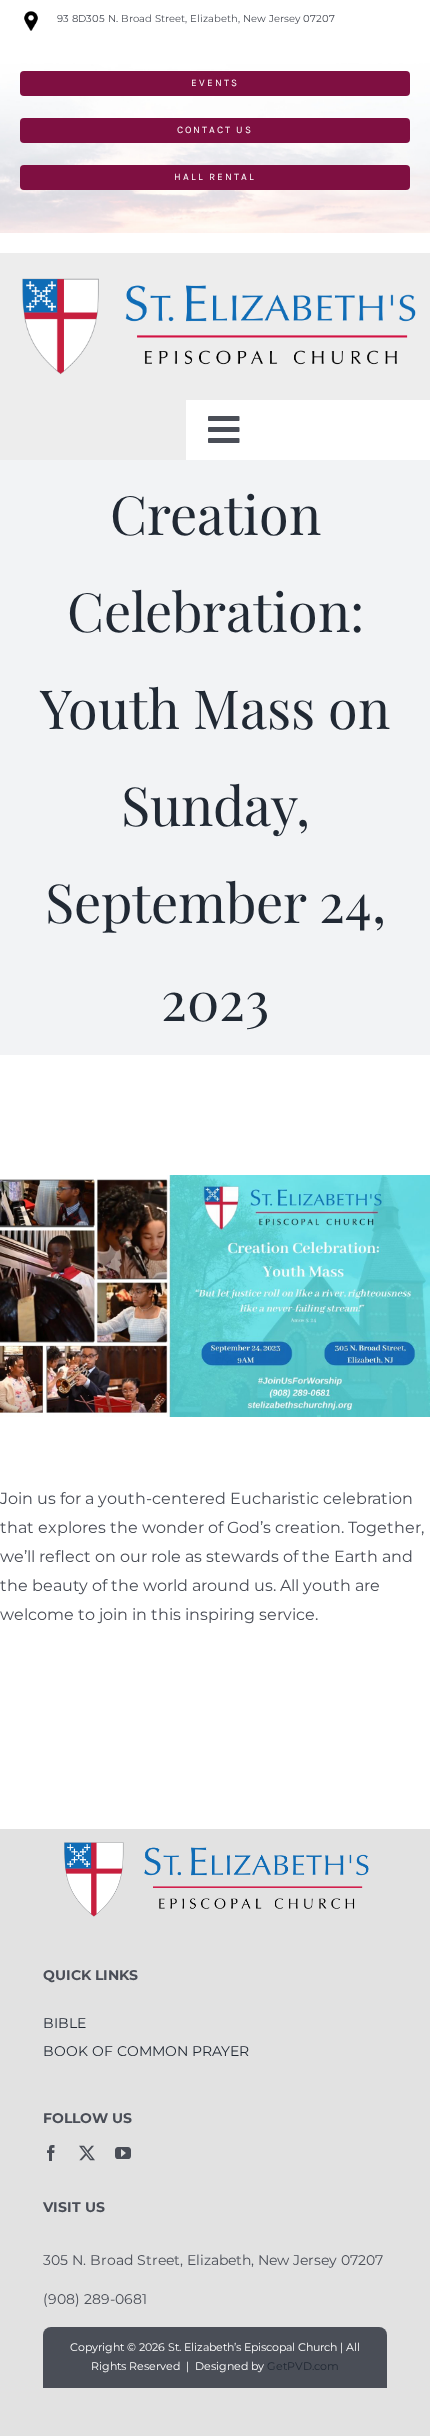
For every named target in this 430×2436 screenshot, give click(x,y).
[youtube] (123, 2153)
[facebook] (51, 2153)
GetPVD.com (303, 2366)
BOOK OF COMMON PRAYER (146, 2051)
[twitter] (87, 2153)
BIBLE (64, 2023)
